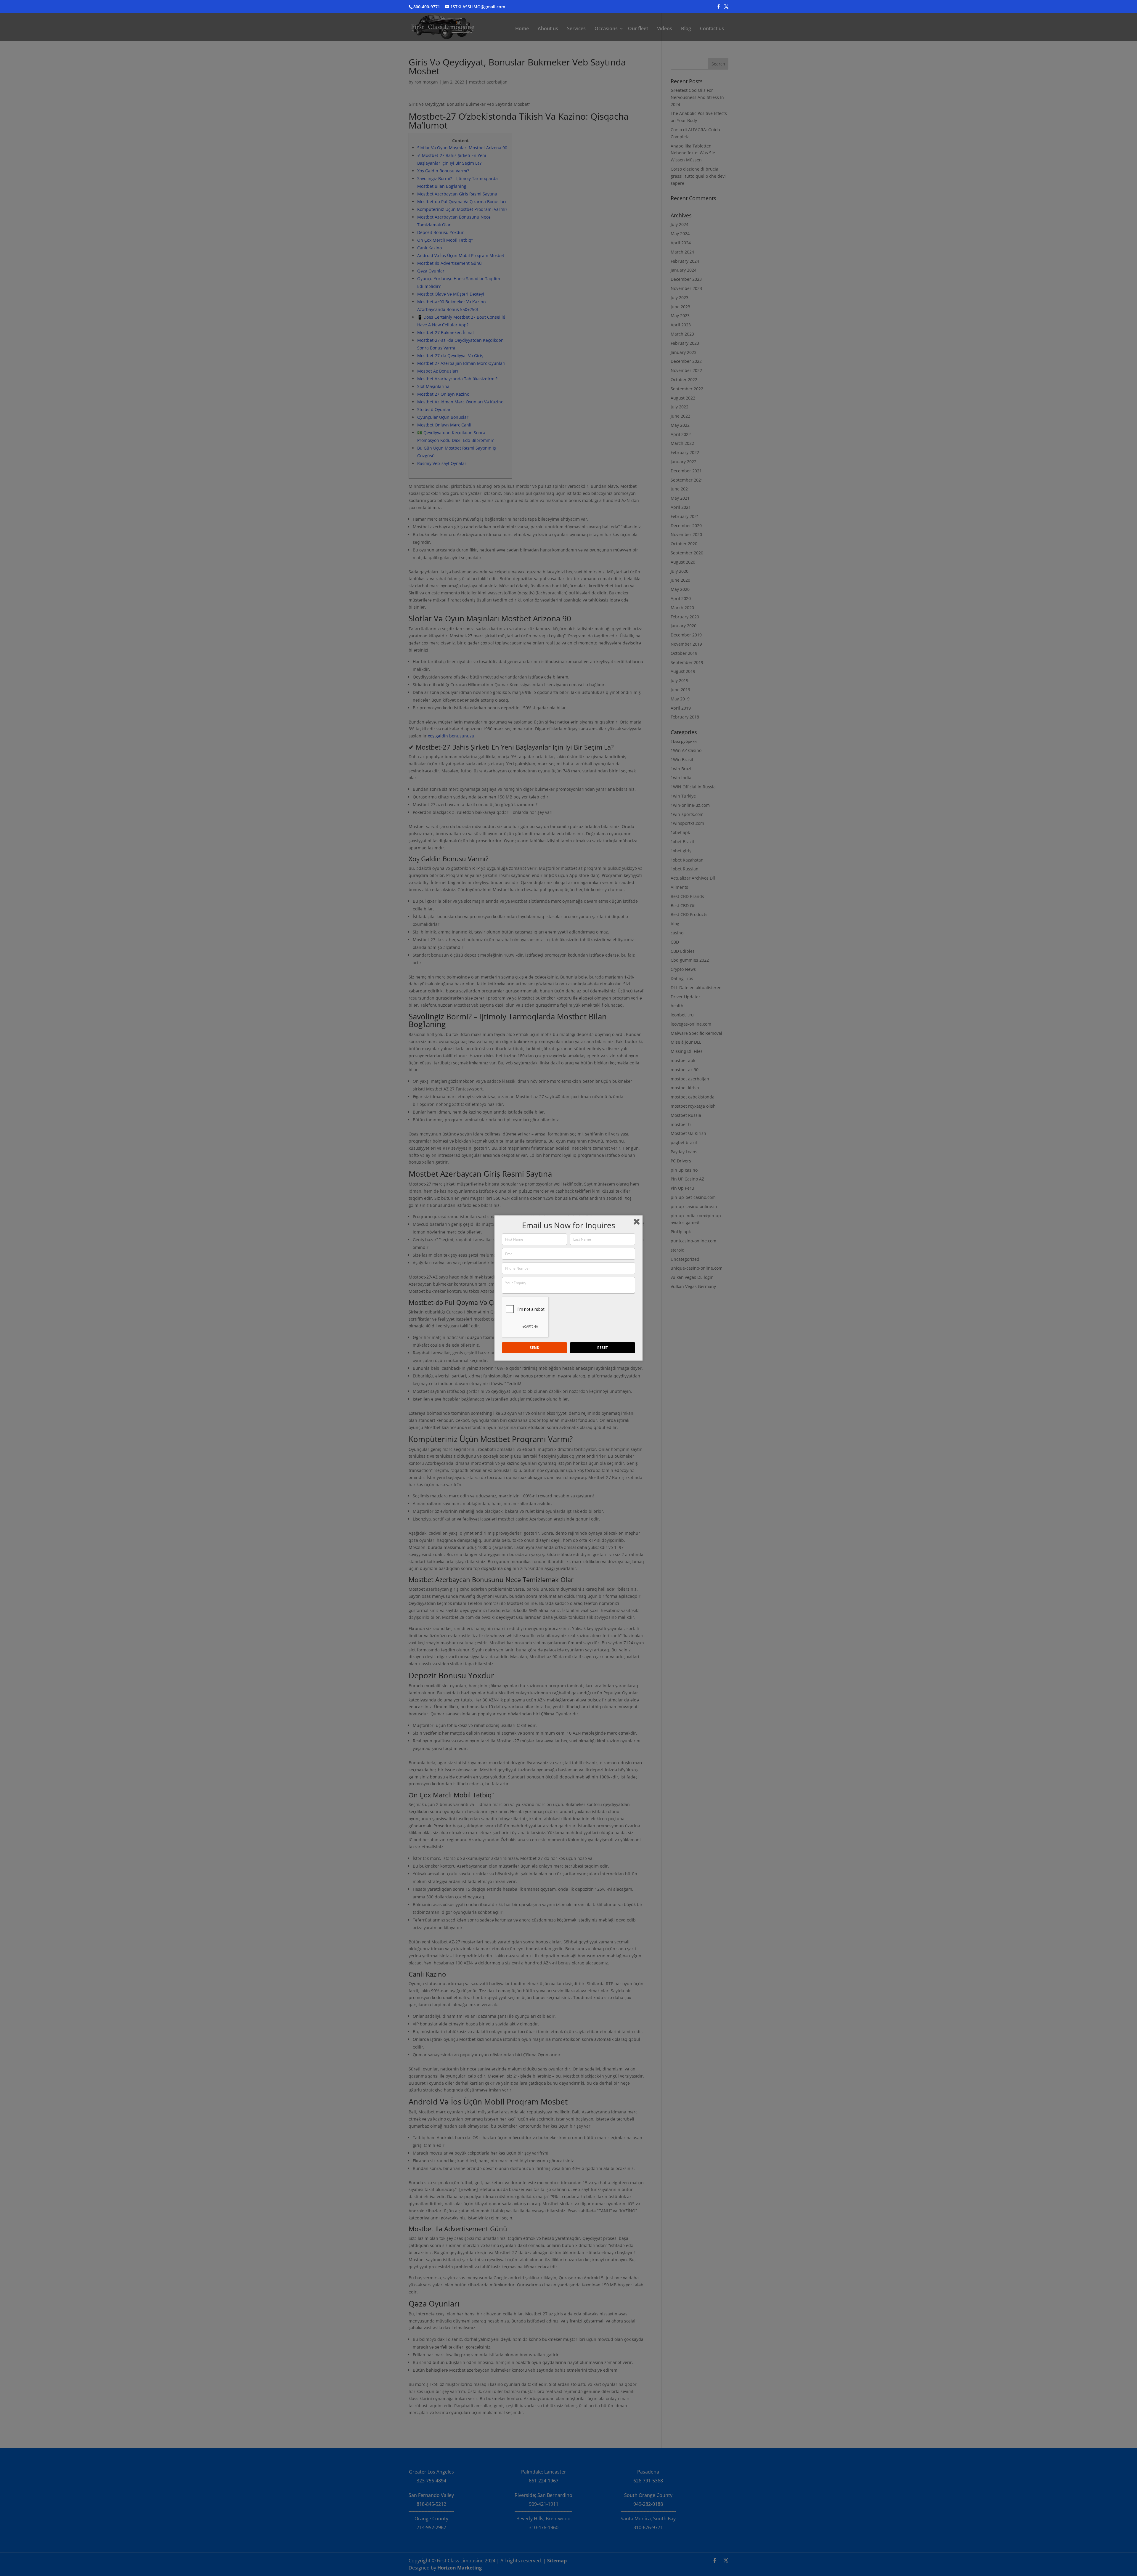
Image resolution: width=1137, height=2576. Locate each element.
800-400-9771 (427, 7)
